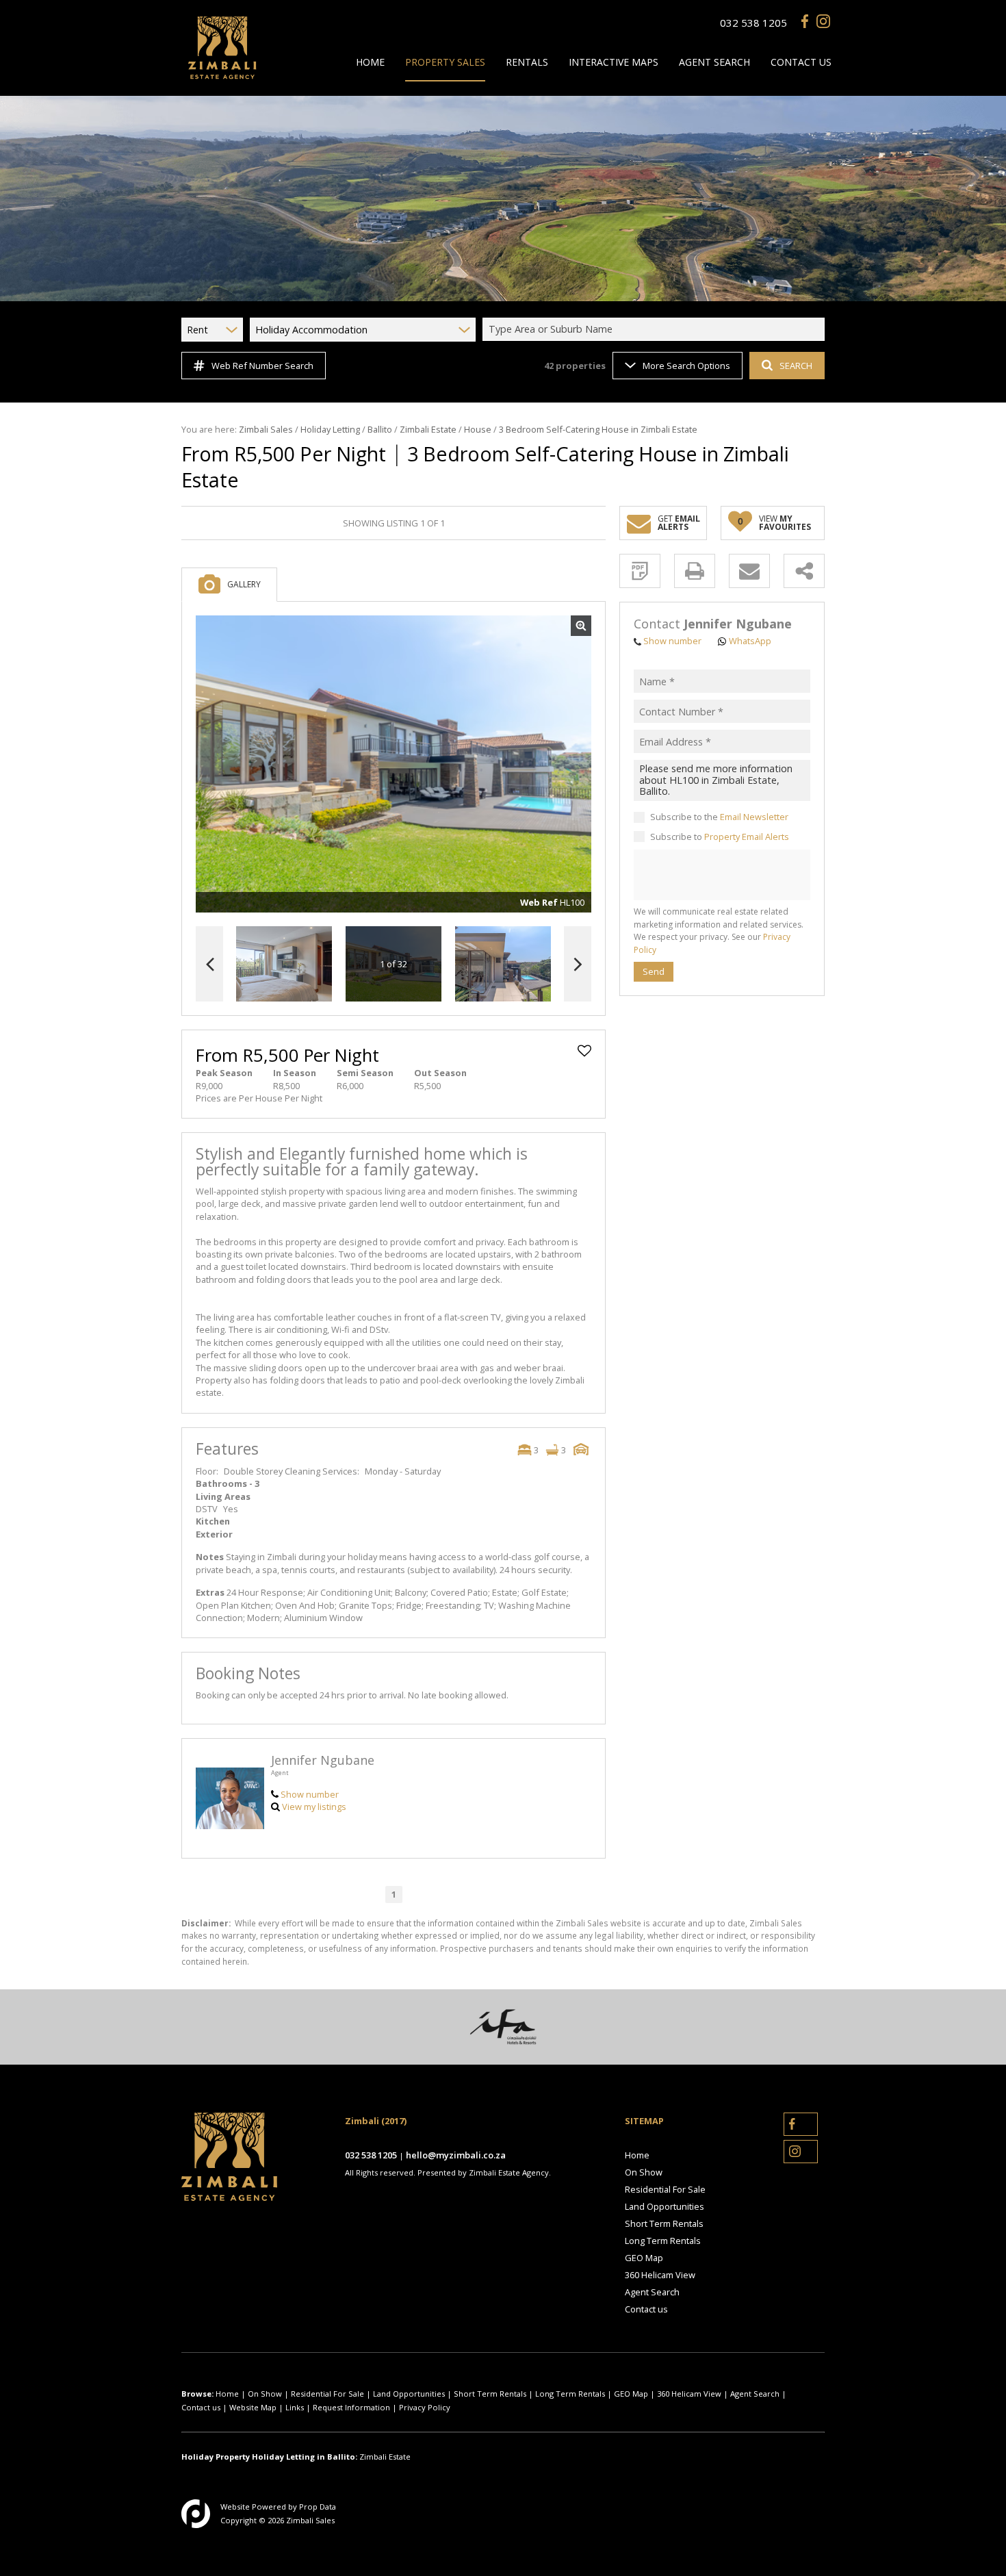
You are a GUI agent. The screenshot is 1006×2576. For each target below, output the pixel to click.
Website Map (253, 2407)
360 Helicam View (660, 2275)
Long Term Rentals (663, 2241)
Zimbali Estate (428, 429)
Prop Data (318, 2507)
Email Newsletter (754, 817)
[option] (503, 964)
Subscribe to (720, 837)
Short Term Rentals (664, 2223)
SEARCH (796, 366)
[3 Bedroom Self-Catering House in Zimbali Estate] (394, 764)
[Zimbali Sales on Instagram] (823, 23)
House (478, 429)
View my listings (314, 1807)
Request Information (351, 2407)
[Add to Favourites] (584, 1051)
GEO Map (644, 2258)
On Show (644, 2172)
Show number (310, 1794)
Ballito (380, 429)
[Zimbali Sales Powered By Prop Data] (196, 2514)
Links (295, 2407)
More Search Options (686, 366)
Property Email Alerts (747, 837)
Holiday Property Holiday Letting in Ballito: (269, 2457)
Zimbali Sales (266, 429)
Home (637, 2155)
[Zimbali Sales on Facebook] (808, 23)
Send (654, 971)
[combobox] (656, 330)
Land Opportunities (665, 2206)
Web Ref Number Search (262, 366)
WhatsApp (750, 641)
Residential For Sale (665, 2189)
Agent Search (652, 2292)
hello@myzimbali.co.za (456, 2155)
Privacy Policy (425, 2407)
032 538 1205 (753, 23)
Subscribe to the (719, 817)
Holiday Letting (330, 429)
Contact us (646, 2309)
